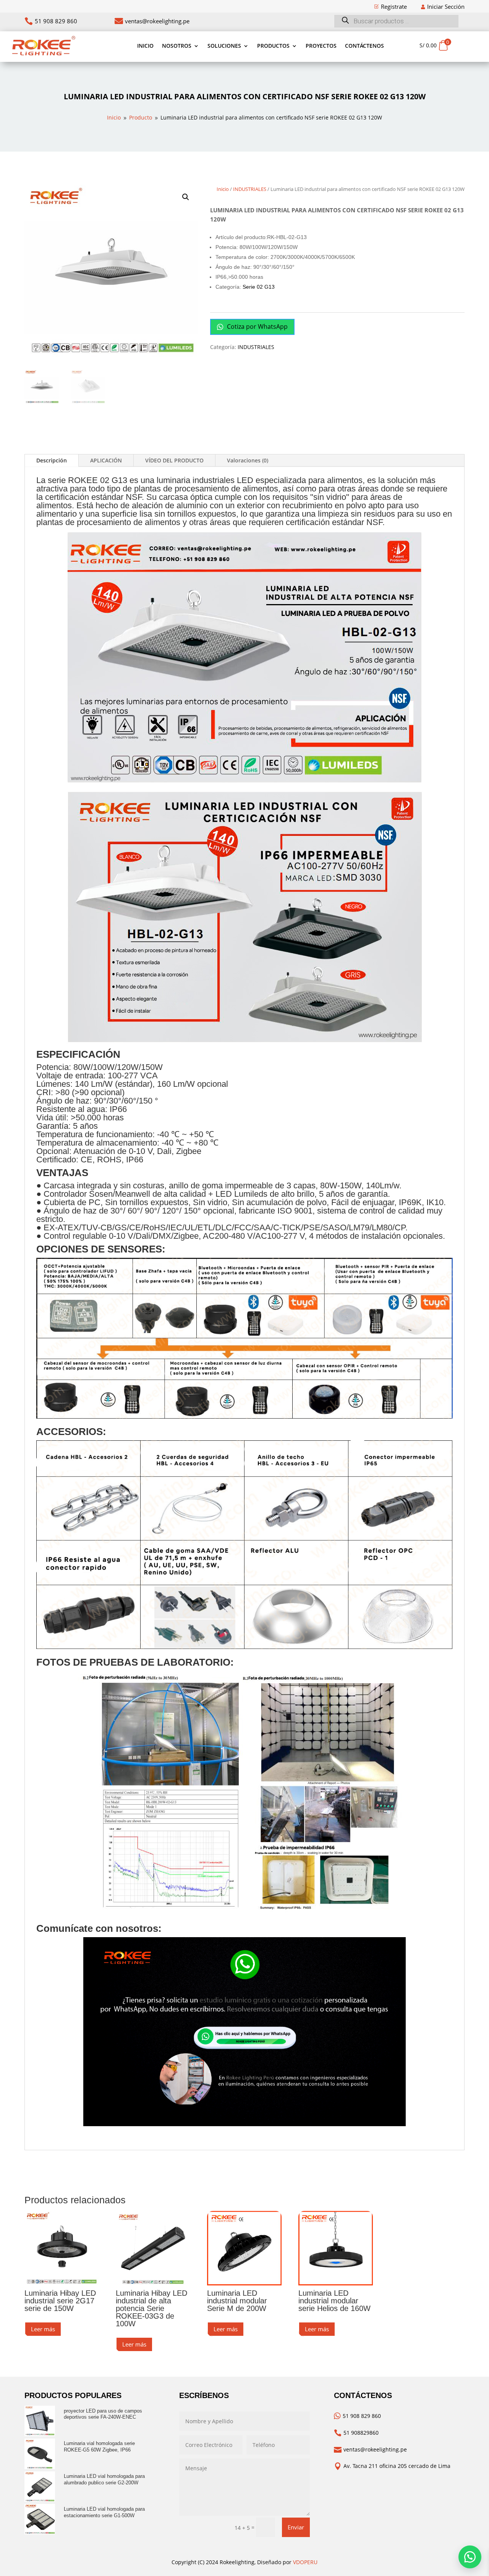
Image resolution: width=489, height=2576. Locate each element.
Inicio (145, 46)
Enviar (296, 2527)
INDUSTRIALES (250, 189)
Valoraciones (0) (248, 460)
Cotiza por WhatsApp (257, 326)
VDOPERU (305, 2562)
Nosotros (177, 46)
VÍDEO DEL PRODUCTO (174, 460)
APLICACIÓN (106, 460)
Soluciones (224, 46)
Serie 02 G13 (259, 287)
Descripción (52, 460)
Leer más (43, 2329)
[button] (186, 197)
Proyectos (321, 46)
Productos (273, 46)
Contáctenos (364, 46)
